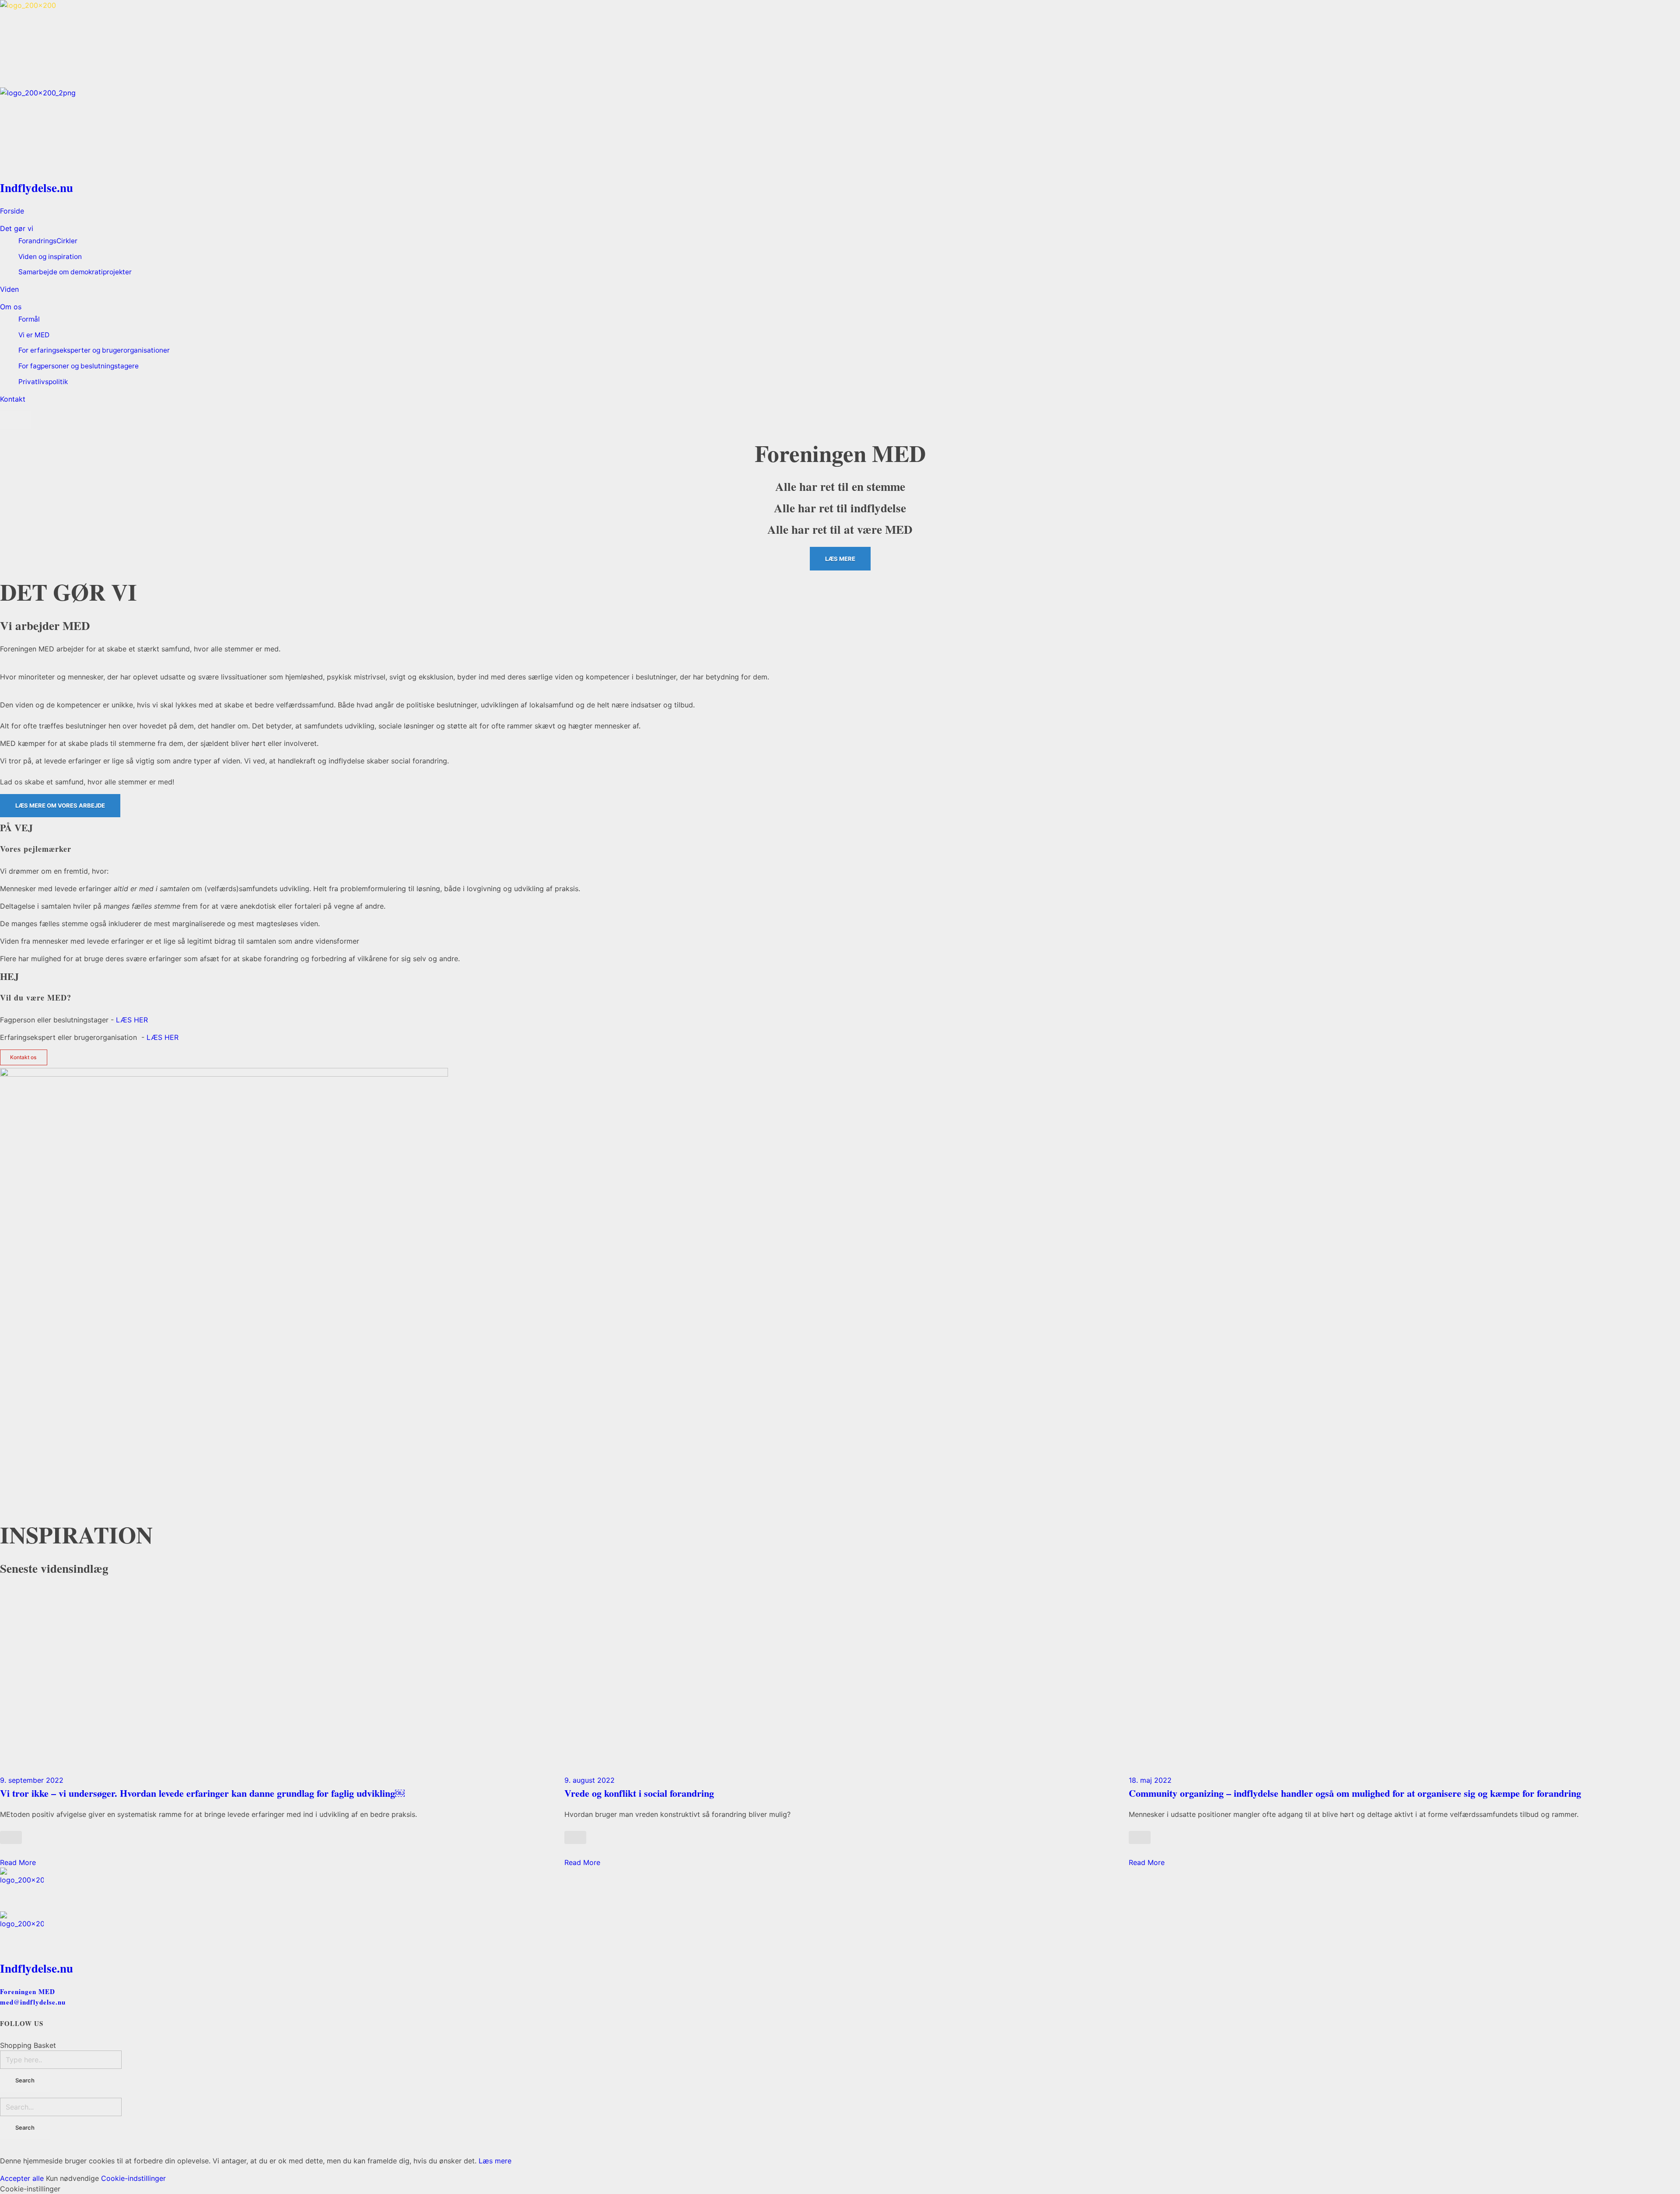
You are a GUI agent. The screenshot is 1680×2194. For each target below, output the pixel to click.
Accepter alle (22, 2178)
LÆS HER (132, 1020)
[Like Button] (11, 1837)
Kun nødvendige (72, 2178)
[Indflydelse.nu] (840, 44)
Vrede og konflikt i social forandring (639, 1793)
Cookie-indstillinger (133, 2178)
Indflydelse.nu (37, 187)
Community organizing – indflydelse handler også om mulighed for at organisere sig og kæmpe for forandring (1355, 1793)
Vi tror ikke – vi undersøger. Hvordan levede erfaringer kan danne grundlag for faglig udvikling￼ (202, 1793)
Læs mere (495, 2161)
